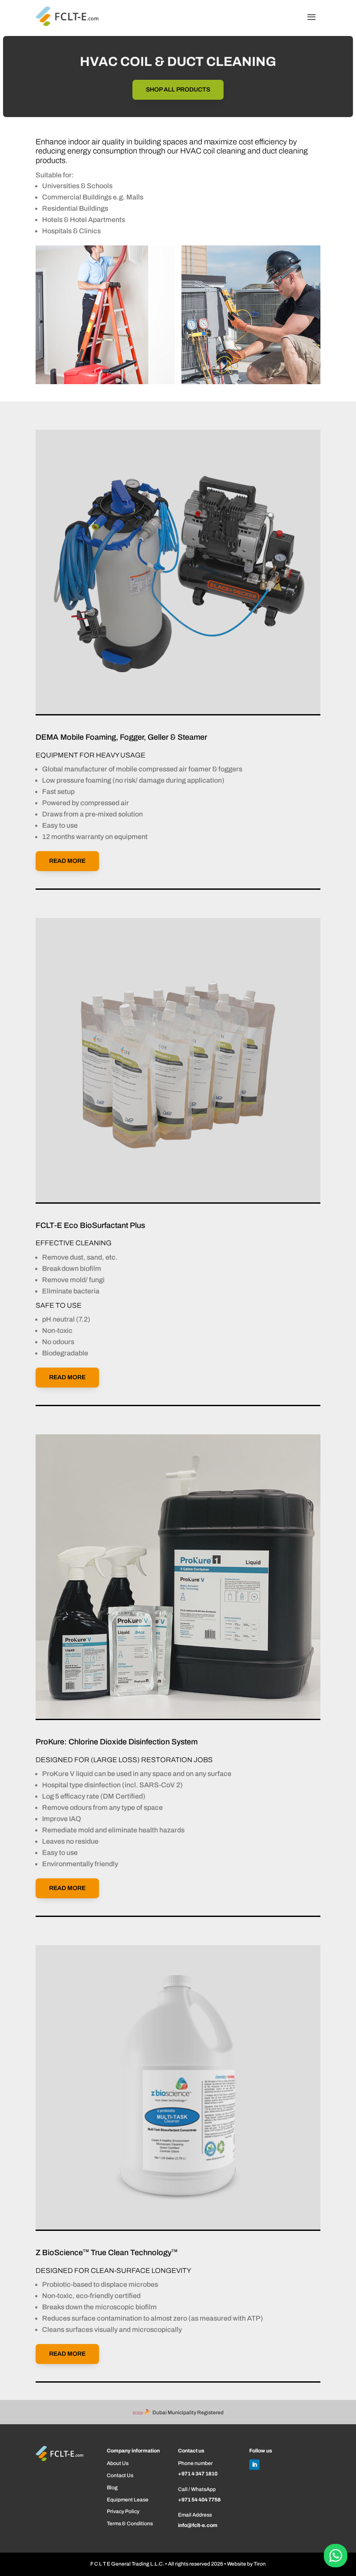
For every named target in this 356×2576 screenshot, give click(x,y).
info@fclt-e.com (198, 2525)
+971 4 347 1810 (198, 2474)
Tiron (260, 2564)
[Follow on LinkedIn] (254, 2465)
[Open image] (105, 315)
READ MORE (67, 861)
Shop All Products (178, 90)
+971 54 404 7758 (199, 2500)
